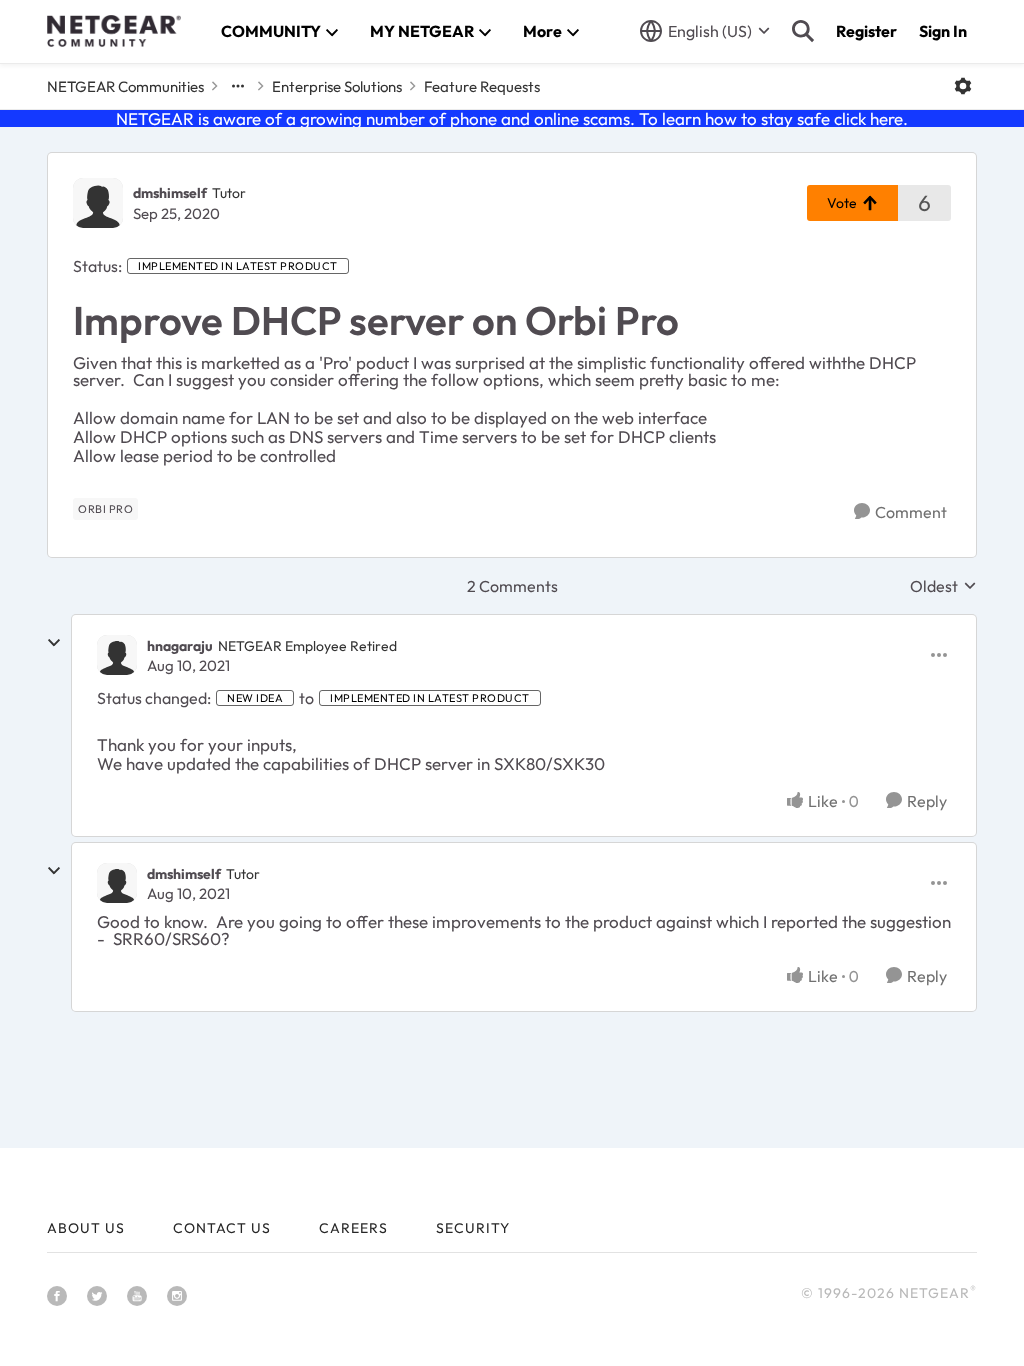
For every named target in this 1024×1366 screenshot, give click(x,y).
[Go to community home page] (114, 31)
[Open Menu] (963, 86)
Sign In (943, 31)
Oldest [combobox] (943, 586)
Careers (353, 1228)
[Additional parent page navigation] (238, 86)
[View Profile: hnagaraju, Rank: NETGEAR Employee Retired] (117, 655)
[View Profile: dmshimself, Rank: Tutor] (98, 203)
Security (473, 1228)
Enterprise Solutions (337, 86)
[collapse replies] (54, 643)
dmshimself (170, 193)
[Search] (803, 31)
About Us (86, 1228)
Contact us (222, 1228)
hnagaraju (180, 646)
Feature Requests (482, 86)
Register (866, 31)
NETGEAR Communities (125, 86)
